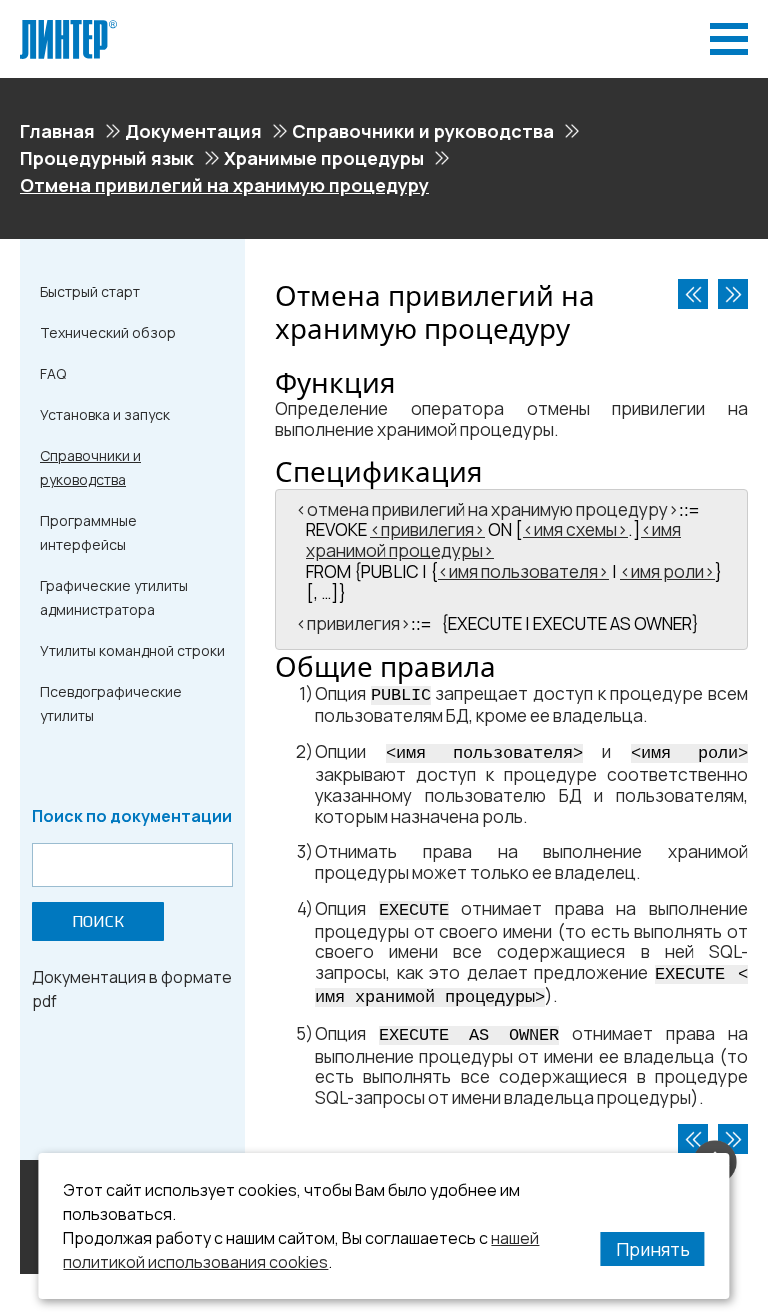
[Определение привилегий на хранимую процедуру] (693, 294)
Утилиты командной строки (132, 650)
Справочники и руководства (423, 131)
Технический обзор (108, 332)
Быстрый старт (90, 291)
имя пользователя (523, 571)
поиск (98, 921)
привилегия (427, 529)
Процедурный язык (107, 158)
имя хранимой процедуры (493, 540)
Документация (193, 131)
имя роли (667, 571)
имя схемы (575, 529)
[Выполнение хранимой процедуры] (733, 294)
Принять (653, 1249)
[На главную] (68, 28)
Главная (57, 131)
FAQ (53, 373)
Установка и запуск (105, 414)
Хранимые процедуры (324, 158)
